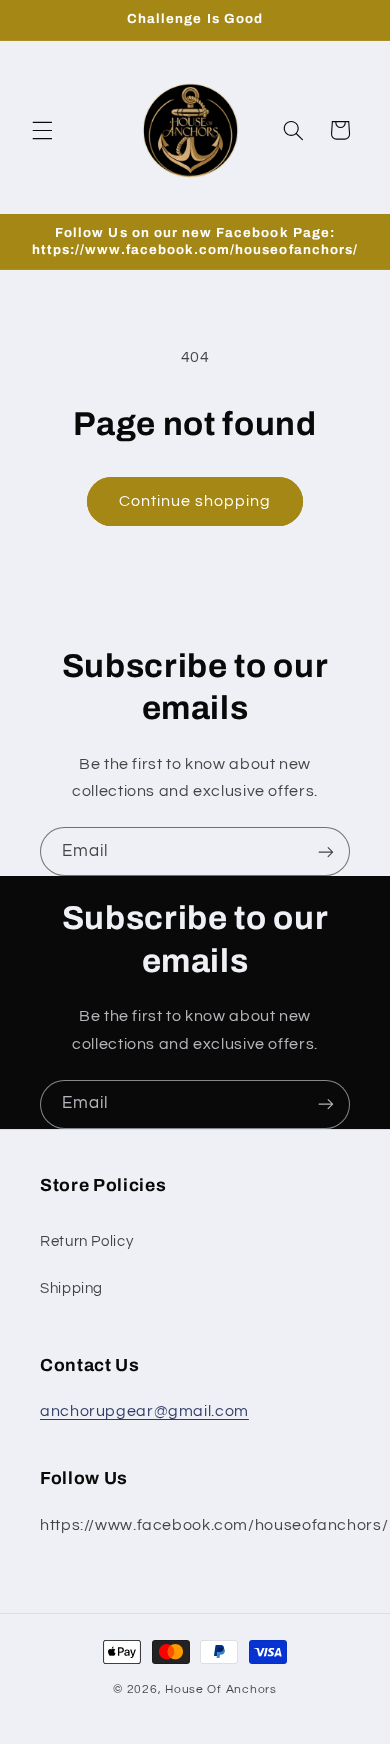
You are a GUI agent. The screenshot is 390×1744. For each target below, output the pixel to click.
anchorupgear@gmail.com (144, 1411)
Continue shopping (195, 501)
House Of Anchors (221, 1689)
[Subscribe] (326, 851)
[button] (42, 130)
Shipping (71, 1288)
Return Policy (86, 1241)
